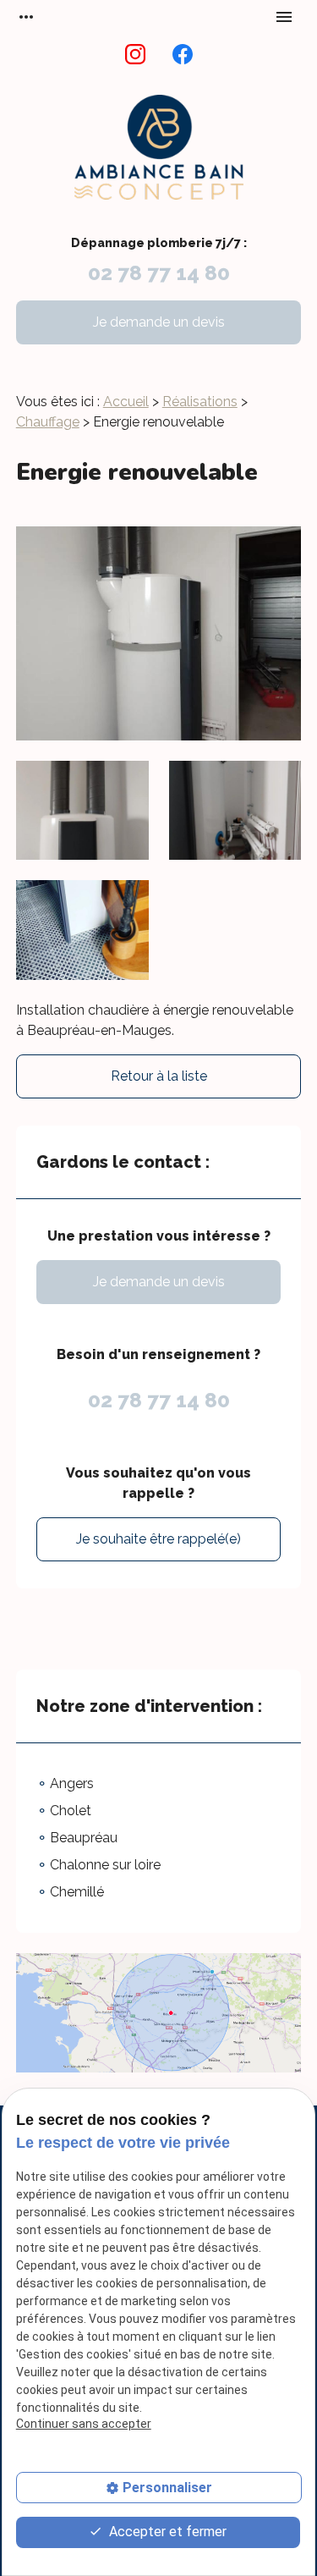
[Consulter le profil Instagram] (135, 54)
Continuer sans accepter (84, 2424)
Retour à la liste (159, 1076)
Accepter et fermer (166, 2532)
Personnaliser (167, 2488)
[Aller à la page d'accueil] (159, 157)
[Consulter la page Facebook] (183, 54)
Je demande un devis (159, 322)
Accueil (126, 402)
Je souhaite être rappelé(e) (158, 1539)
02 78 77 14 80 (159, 273)
